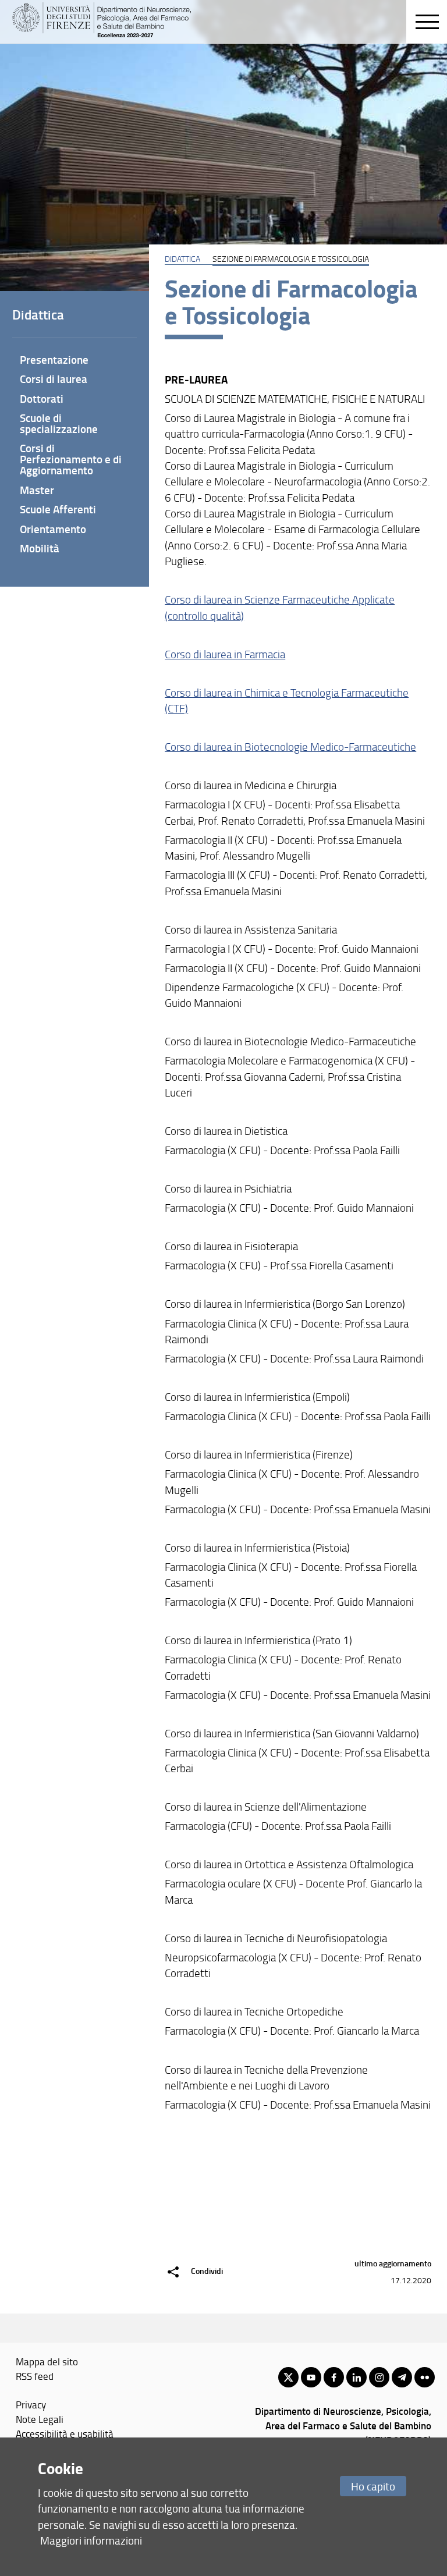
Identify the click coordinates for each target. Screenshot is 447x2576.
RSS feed (35, 2376)
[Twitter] (288, 2377)
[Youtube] (311, 2377)
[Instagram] (379, 2377)
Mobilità (40, 548)
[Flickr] (425, 2377)
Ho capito (373, 2486)
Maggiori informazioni (91, 2540)
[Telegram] (402, 2377)
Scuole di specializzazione (59, 423)
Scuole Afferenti (58, 509)
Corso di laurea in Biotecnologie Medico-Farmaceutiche (290, 747)
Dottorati (42, 398)
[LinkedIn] (356, 2377)
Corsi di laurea (54, 379)
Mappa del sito (47, 2361)
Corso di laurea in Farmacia (225, 654)
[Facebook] (334, 2377)
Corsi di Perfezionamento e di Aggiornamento (71, 459)
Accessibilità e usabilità (65, 2433)
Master (37, 490)
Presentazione (54, 359)
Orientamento (53, 529)
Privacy (31, 2404)
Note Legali (40, 2419)
